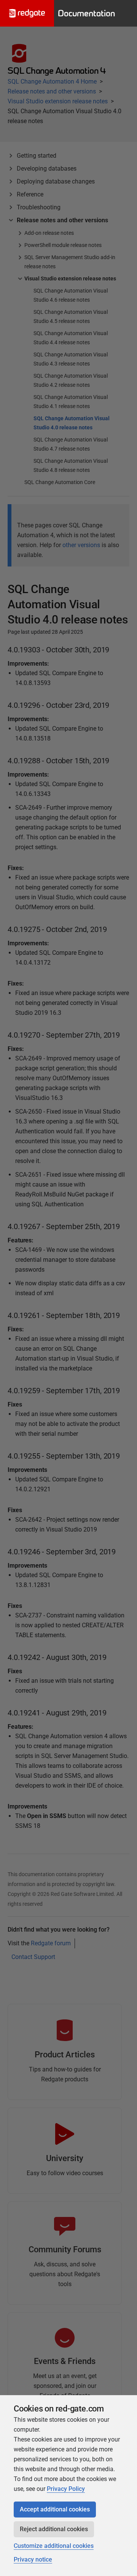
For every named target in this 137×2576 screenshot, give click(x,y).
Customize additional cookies (54, 2546)
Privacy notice (33, 2559)
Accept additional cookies (55, 2509)
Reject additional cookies (54, 2529)
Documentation (86, 13)
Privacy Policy (66, 2489)
